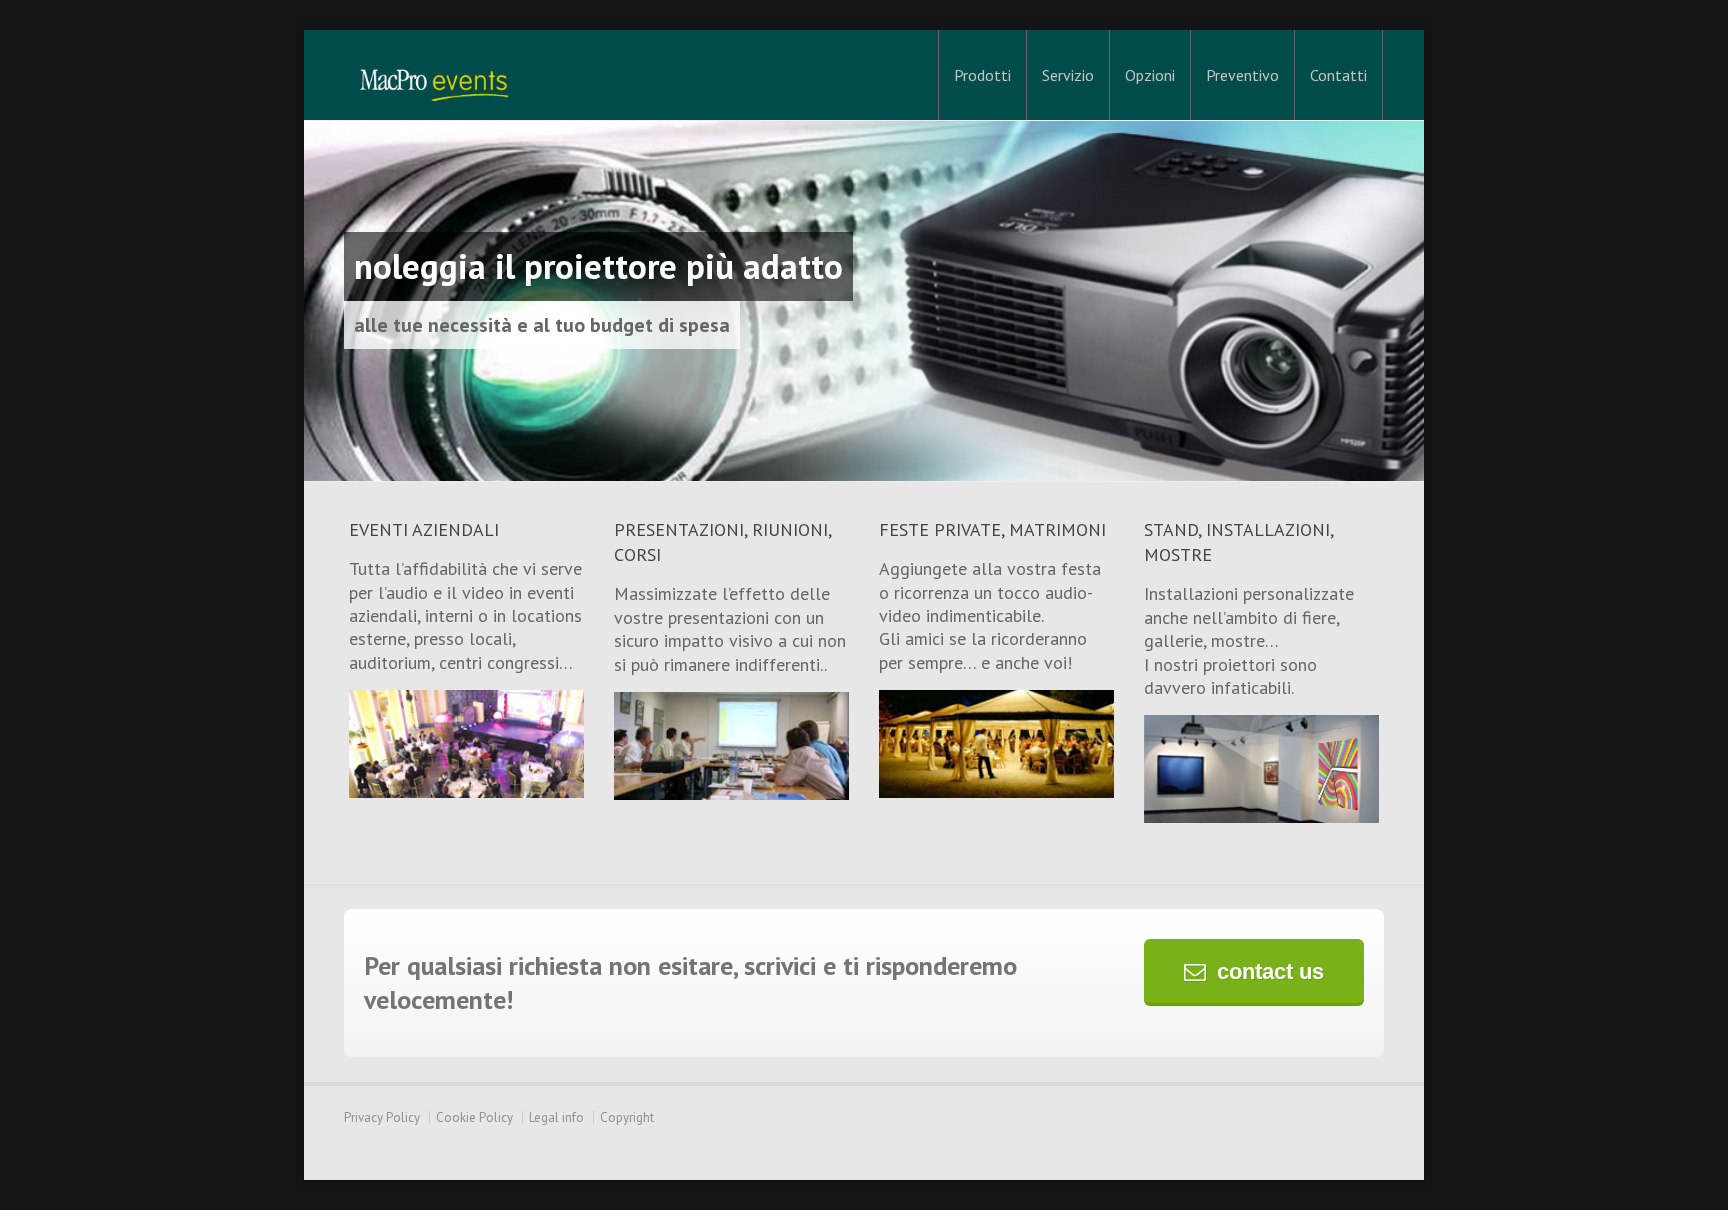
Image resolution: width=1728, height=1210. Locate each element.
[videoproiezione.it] (434, 75)
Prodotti (982, 75)
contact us (1270, 971)
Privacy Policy (382, 1117)
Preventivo (1242, 75)
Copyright (627, 1117)
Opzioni (1150, 75)
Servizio (1068, 75)
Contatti (1338, 75)
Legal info (556, 1117)
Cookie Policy (474, 1117)
